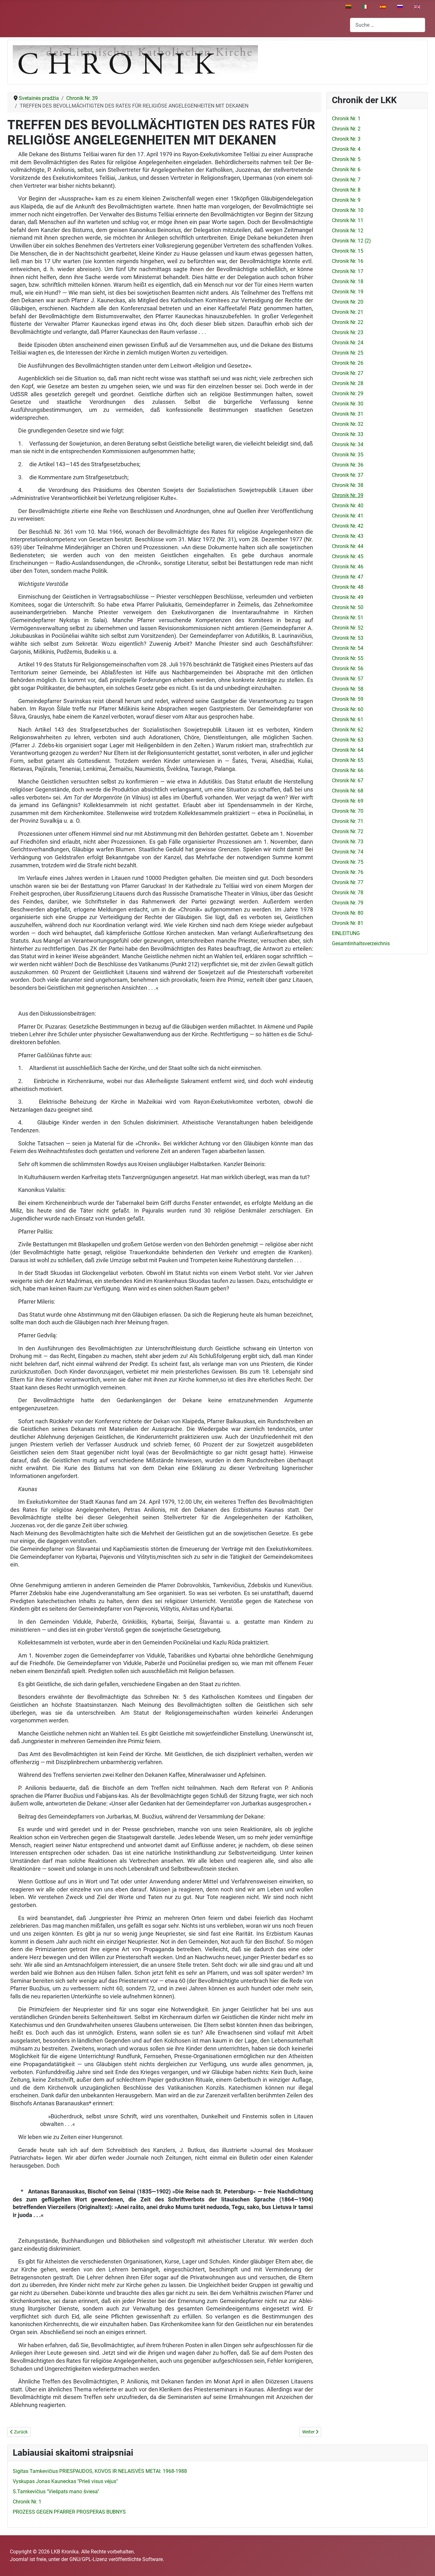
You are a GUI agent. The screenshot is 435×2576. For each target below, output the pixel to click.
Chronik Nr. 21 (348, 312)
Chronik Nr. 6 (346, 169)
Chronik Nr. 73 (348, 842)
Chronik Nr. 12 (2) (351, 241)
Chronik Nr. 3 (346, 139)
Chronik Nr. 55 (348, 658)
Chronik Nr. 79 (348, 903)
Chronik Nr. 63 (348, 740)
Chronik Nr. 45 (348, 556)
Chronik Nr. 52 (348, 628)
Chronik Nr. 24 (348, 343)
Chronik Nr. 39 (348, 495)
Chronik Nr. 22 (348, 322)
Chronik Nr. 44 (348, 546)
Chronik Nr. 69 (348, 801)
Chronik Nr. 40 (348, 506)
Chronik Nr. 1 (346, 119)
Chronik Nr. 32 (348, 424)
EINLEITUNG (346, 933)
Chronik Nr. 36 (348, 465)
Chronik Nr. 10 (348, 210)
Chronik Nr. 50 (348, 607)
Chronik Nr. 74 (348, 852)
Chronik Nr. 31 (348, 414)
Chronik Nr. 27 (348, 373)
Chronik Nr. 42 (348, 526)
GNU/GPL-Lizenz (88, 2559)
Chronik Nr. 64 (348, 750)
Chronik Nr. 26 (348, 363)
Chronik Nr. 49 (348, 597)
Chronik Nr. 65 (348, 760)
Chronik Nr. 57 (348, 679)
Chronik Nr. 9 (346, 200)
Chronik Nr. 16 (348, 261)
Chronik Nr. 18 (348, 282)
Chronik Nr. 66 (348, 770)
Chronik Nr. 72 (348, 831)
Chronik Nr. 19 (348, 292)
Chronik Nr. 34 (348, 444)
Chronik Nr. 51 (348, 618)
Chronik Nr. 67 (348, 781)
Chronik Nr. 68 (348, 791)
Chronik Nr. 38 (348, 485)
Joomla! (19, 2559)
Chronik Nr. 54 (348, 648)
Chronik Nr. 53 (348, 638)
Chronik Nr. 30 (348, 404)
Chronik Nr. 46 (348, 567)
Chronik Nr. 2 (346, 129)
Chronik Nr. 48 (348, 587)
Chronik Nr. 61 (348, 719)
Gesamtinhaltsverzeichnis (361, 943)
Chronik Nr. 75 (348, 862)
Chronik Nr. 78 (348, 893)
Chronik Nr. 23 (348, 332)
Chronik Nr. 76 (348, 872)
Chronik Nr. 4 (346, 149)
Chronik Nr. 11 (348, 220)
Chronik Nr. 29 (348, 394)
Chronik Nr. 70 (348, 811)
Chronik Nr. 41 (348, 516)
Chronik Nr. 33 (348, 434)
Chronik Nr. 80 (348, 913)
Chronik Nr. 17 (348, 271)
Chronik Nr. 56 (348, 669)
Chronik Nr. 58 (348, 689)
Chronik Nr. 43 (348, 536)
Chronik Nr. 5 (346, 159)
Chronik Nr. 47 (348, 577)
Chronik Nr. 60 (348, 709)
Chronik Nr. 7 (346, 180)
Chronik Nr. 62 (348, 730)
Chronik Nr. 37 (348, 475)
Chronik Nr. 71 (348, 821)
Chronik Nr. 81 (348, 923)
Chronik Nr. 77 (348, 882)
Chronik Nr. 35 (348, 455)
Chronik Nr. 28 (348, 383)
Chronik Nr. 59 (348, 699)
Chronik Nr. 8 (346, 190)
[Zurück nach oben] (424, 2564)
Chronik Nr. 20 (348, 302)
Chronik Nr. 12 (348, 231)
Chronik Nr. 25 (348, 353)
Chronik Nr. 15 (348, 251)
